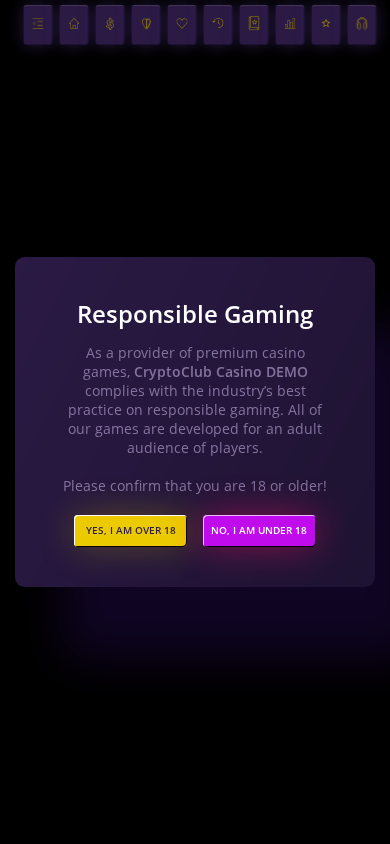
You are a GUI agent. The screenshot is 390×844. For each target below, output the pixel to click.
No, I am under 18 (259, 530)
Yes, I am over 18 (131, 530)
